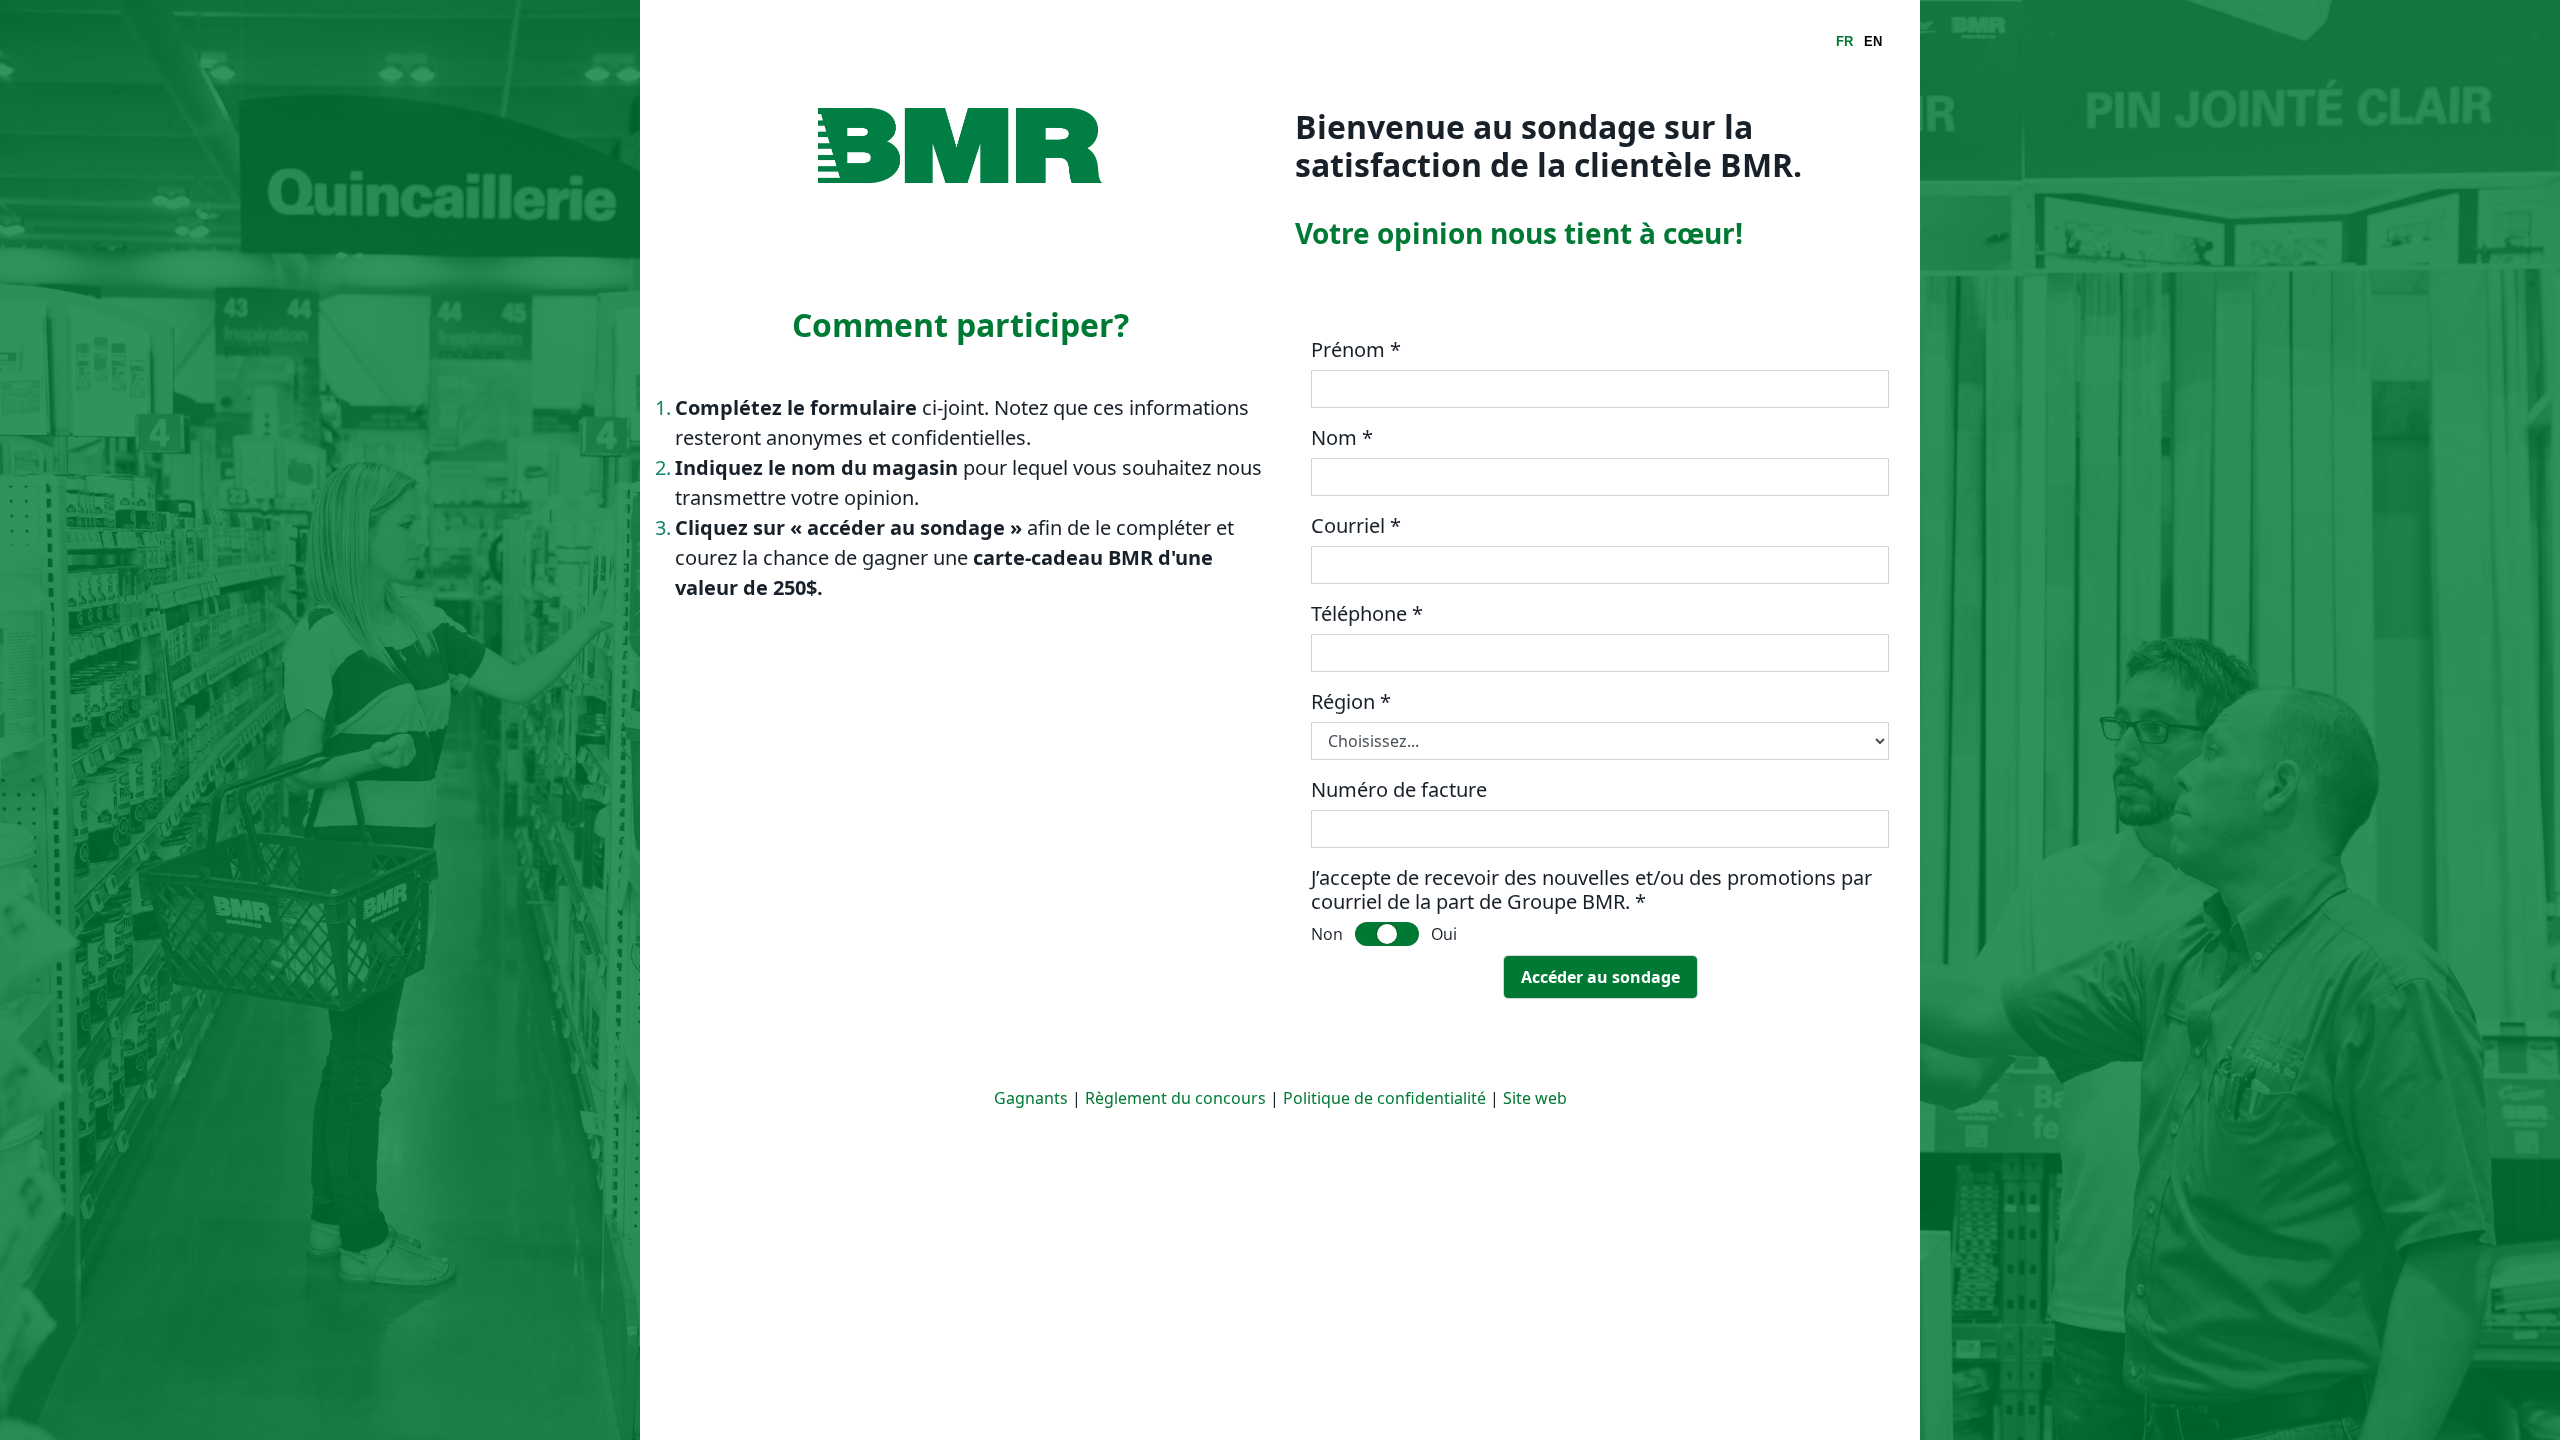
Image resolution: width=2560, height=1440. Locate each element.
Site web (1535, 1098)
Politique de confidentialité (1384, 1098)
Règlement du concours (1175, 1098)
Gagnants (1031, 1098)
